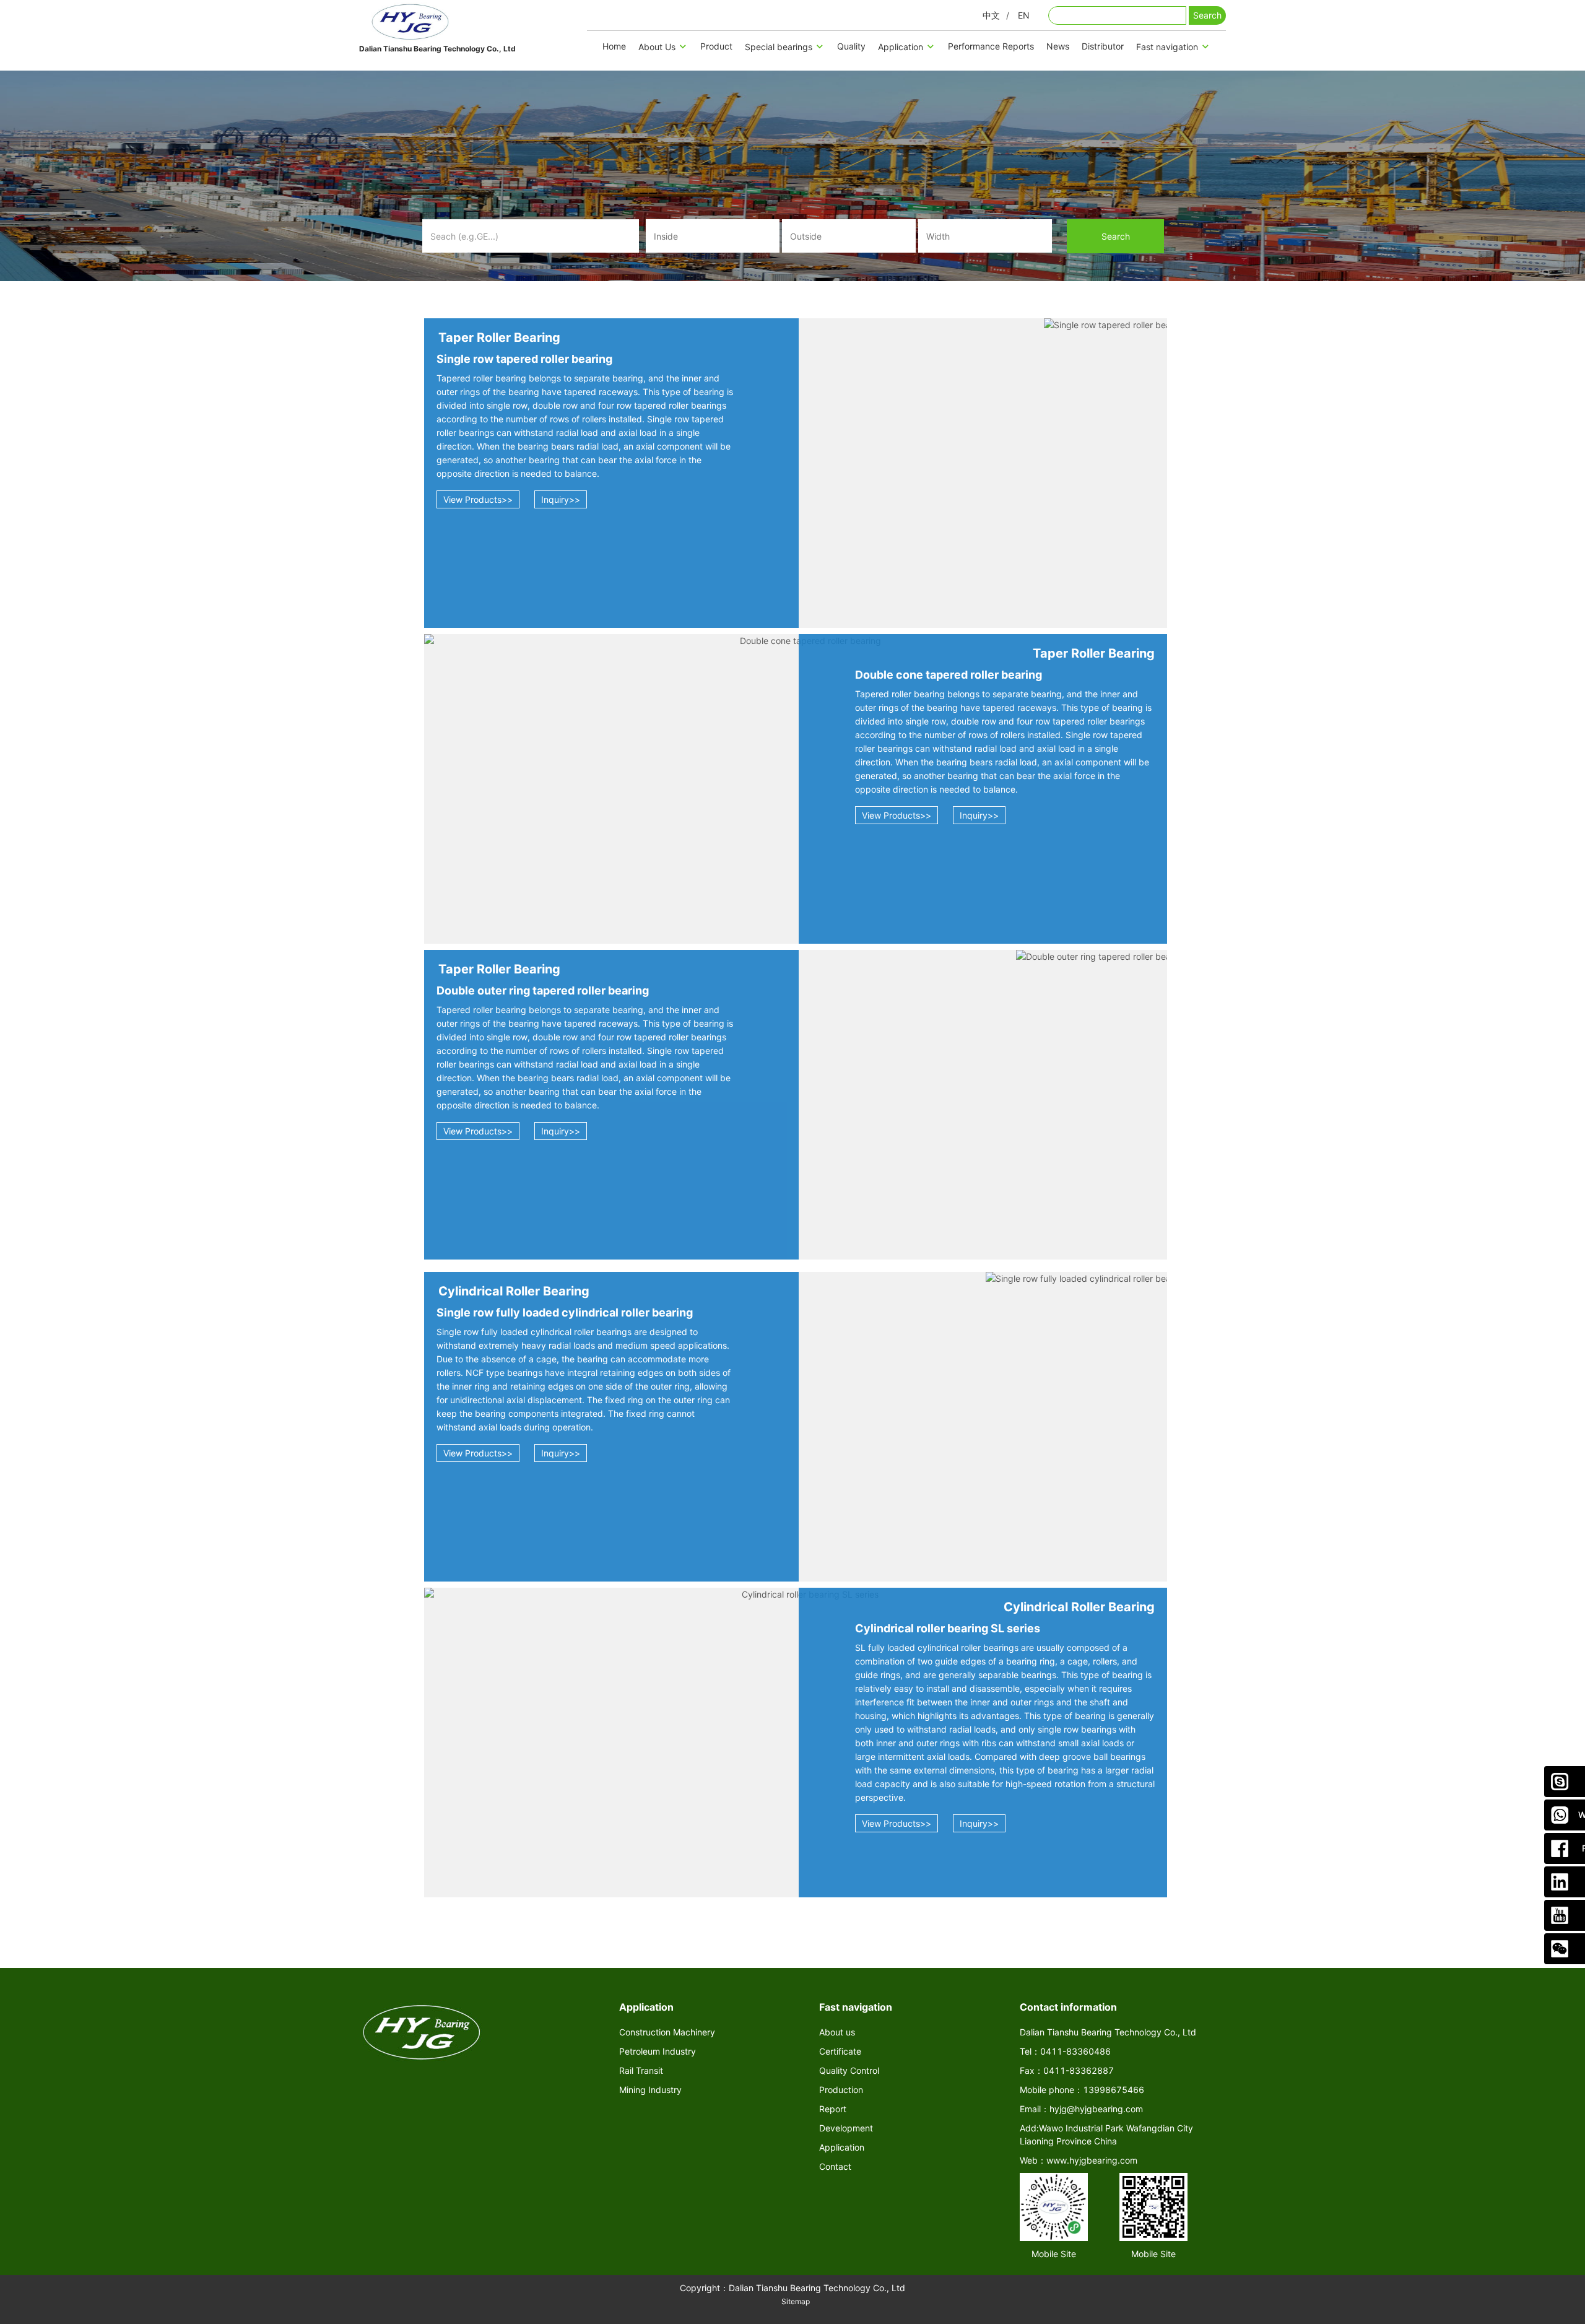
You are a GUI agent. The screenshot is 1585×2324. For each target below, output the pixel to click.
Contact (835, 2166)
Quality (851, 46)
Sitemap (796, 2301)
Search (1207, 15)
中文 (991, 15)
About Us (657, 47)
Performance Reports (991, 46)
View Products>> (478, 499)
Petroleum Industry (658, 2051)
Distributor (1103, 46)
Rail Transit (641, 2070)
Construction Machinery (667, 2032)
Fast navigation (1167, 47)
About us (837, 2032)
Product (716, 46)
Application (901, 47)
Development (846, 2128)
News (1058, 46)
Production (841, 2090)
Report (833, 2109)
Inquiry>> (561, 499)
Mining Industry (650, 2090)
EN (1024, 15)
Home (614, 46)
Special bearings (779, 47)
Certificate (840, 2051)
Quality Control (849, 2070)
